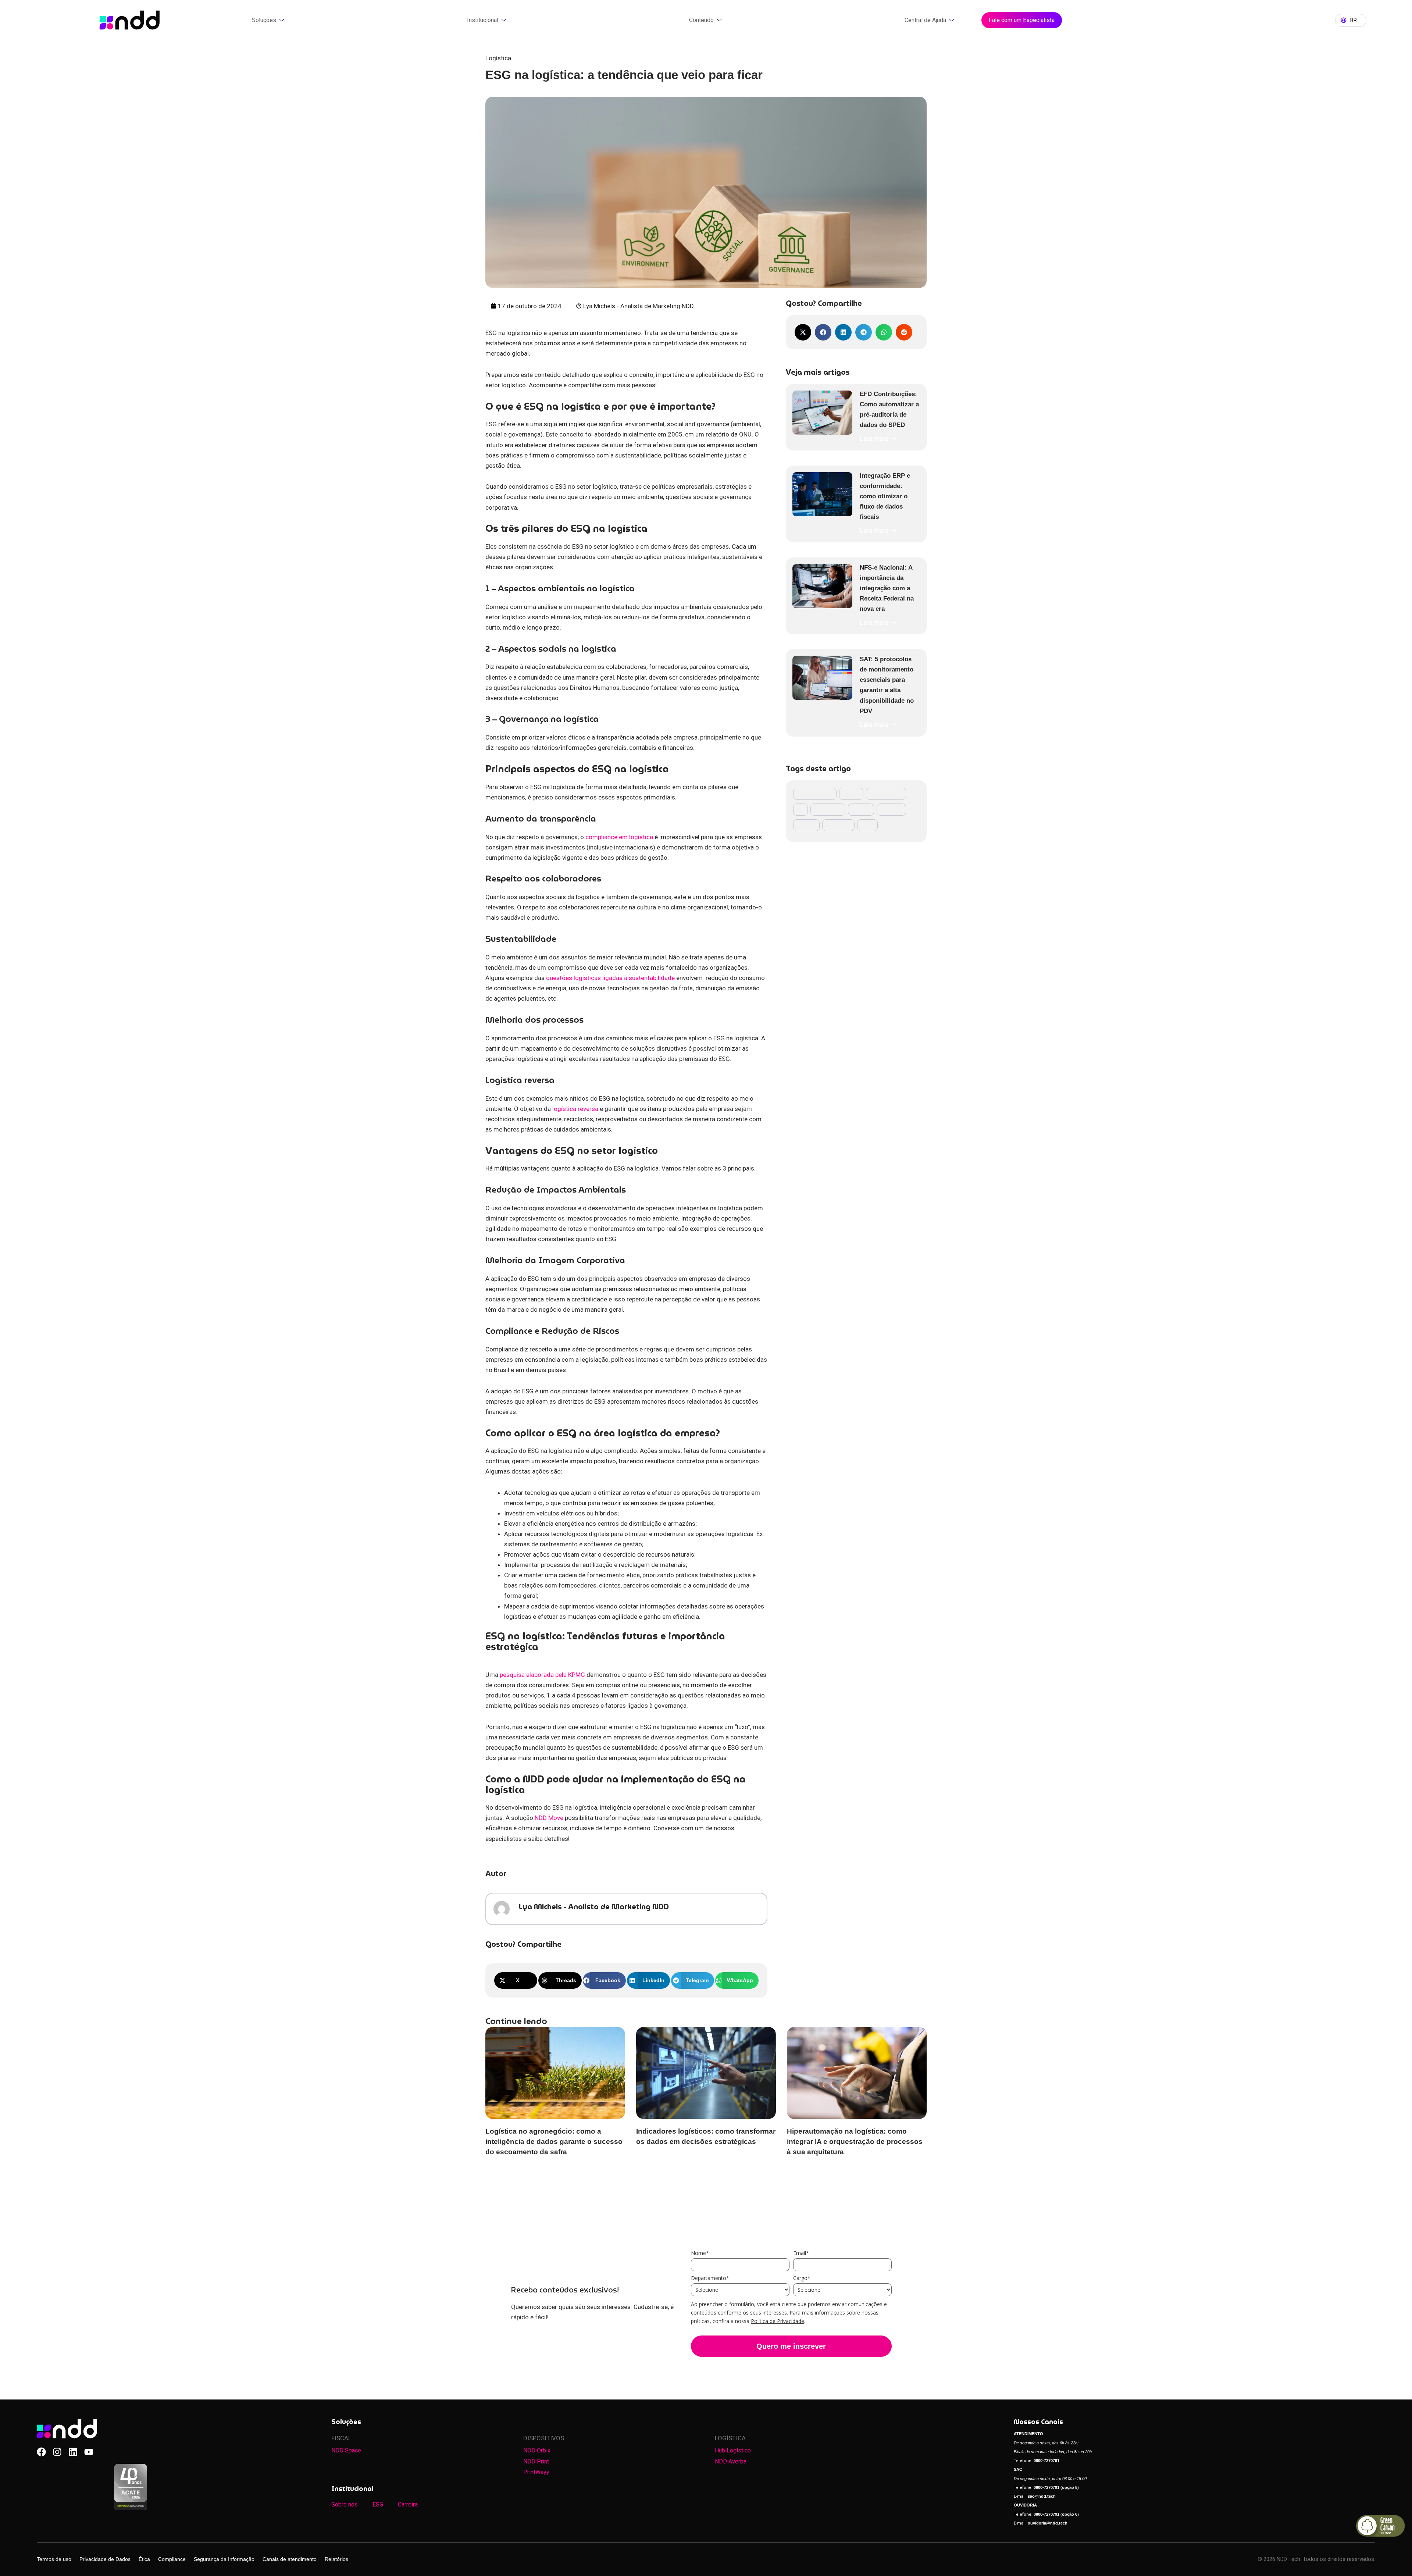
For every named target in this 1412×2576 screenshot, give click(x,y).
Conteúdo (701, 20)
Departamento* (710, 2278)
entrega (851, 794)
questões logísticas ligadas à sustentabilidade (610, 978)
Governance (828, 809)
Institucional (483, 20)
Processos (838, 825)
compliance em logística (619, 837)
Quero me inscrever (791, 2346)
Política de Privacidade (778, 2321)
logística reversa (575, 1109)
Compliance (172, 2559)
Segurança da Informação (224, 2559)
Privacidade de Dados (105, 2559)
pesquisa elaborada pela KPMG (542, 1675)
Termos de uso (54, 2559)
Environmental (886, 794)
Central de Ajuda (925, 20)
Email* (801, 2253)
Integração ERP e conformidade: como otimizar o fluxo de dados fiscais (885, 496)
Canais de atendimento (290, 2559)
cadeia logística (815, 794)
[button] (516, 1980)
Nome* (700, 2253)
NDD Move (549, 1818)
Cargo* (802, 2278)
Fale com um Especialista (1022, 20)
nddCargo (891, 809)
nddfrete (806, 825)
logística (861, 809)
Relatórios (336, 2559)
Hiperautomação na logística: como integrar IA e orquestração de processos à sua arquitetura (855, 2142)
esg (801, 809)
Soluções (264, 20)
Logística (498, 58)
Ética (144, 2559)
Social (867, 825)
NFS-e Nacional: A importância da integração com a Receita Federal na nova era (887, 588)
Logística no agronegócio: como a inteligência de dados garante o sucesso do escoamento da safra (554, 2142)
